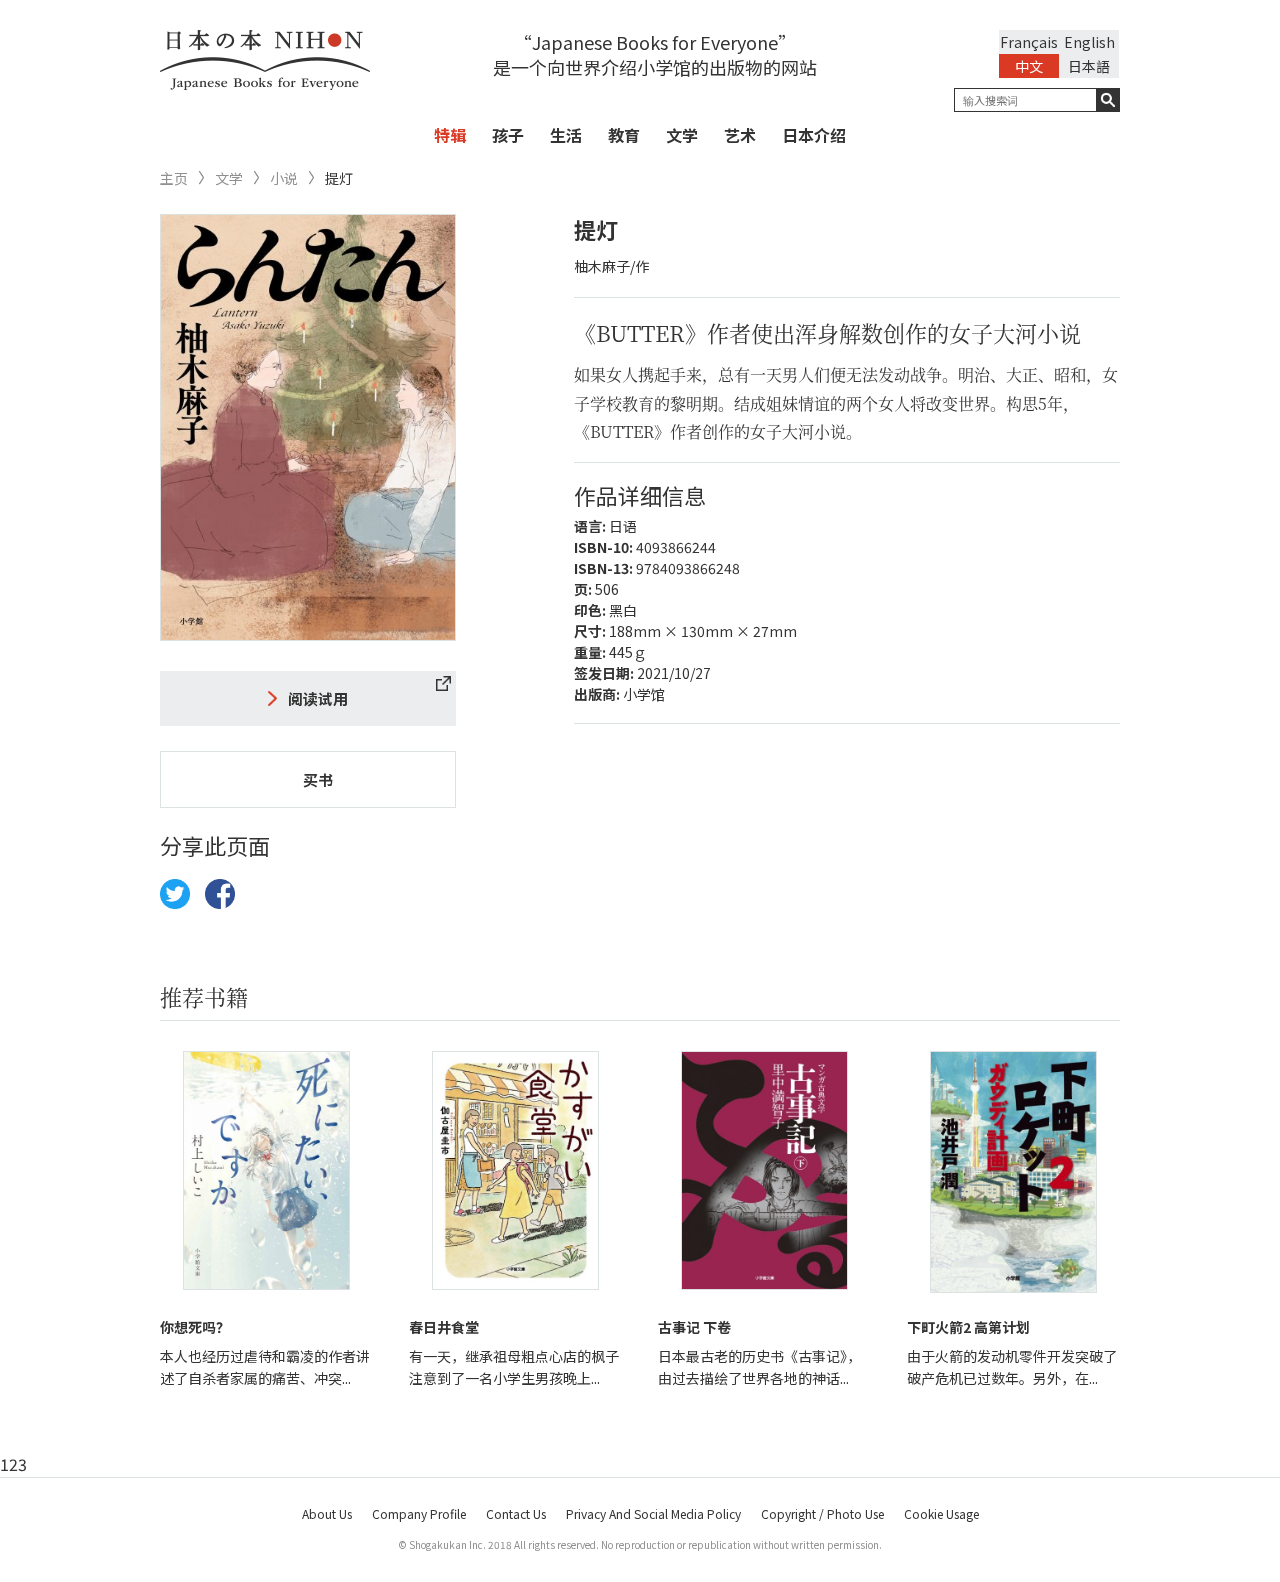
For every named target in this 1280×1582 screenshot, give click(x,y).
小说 (284, 178)
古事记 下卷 (694, 1327)
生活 (566, 135)
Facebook (220, 894)
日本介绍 (814, 135)
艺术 (740, 135)
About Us (327, 1513)
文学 (682, 135)
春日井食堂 (444, 1327)
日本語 (1089, 66)
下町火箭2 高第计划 (968, 1327)
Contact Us (516, 1513)
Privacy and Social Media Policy (653, 1513)
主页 (174, 178)
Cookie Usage (941, 1513)
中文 (1029, 66)
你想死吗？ (195, 1327)
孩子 (508, 135)
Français (1029, 42)
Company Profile (419, 1513)
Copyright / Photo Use (822, 1513)
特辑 (450, 135)
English (1089, 42)
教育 (624, 135)
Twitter (175, 894)
